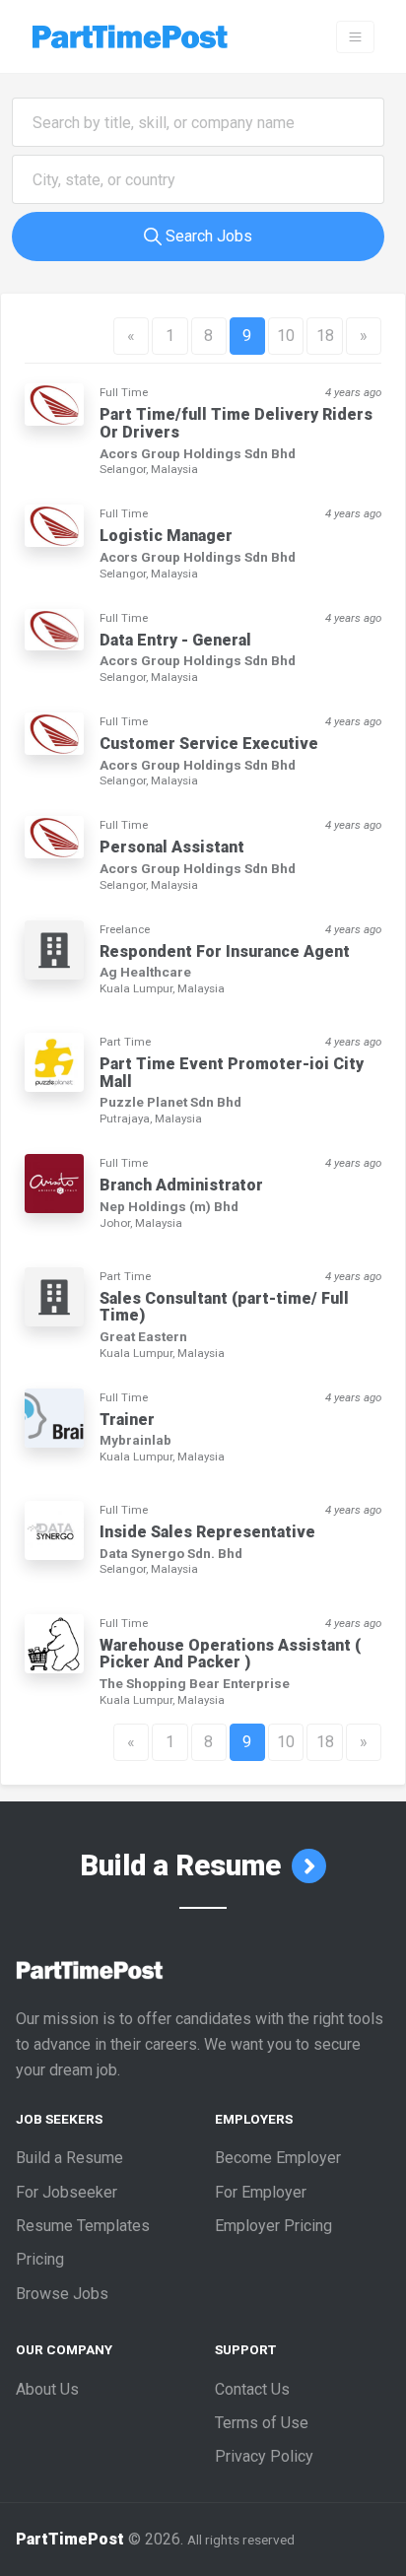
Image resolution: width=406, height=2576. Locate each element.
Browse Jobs (62, 2294)
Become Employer (278, 2158)
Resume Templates (83, 2226)
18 (325, 336)
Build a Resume (184, 1865)
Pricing (40, 2259)
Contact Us (252, 2389)
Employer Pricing (273, 2226)
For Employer (261, 2192)
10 (286, 336)
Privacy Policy (264, 2456)
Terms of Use (262, 2423)
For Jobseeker (67, 2192)
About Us (47, 2389)
